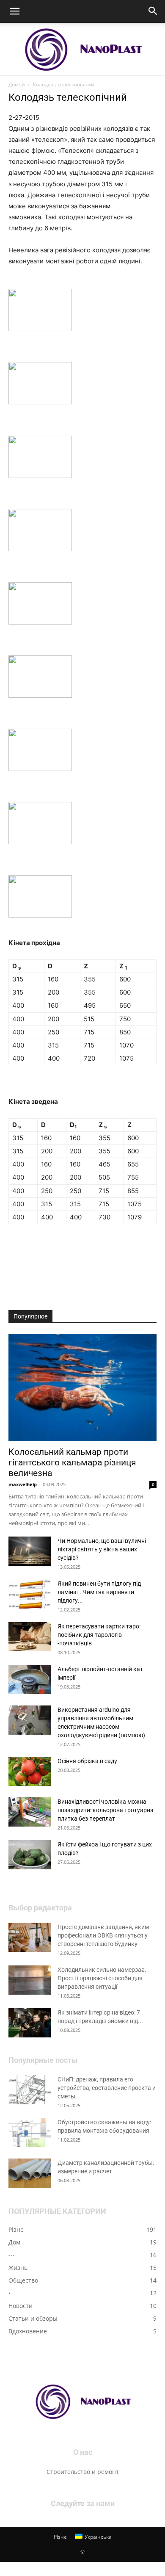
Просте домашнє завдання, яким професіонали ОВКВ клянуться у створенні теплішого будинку (103, 1935)
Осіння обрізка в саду (87, 1761)
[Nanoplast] (82, 49)
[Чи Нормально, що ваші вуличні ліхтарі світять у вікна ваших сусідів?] (30, 1551)
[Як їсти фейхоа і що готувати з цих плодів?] (30, 1855)
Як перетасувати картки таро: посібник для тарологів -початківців (99, 1635)
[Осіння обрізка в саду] (30, 1771)
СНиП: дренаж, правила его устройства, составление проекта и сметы (107, 2088)
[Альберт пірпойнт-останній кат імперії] (30, 1679)
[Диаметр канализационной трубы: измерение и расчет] (30, 2174)
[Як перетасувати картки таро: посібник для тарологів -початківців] (30, 1637)
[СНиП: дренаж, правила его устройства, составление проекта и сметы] (30, 2090)
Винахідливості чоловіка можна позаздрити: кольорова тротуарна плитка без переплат (106, 1810)
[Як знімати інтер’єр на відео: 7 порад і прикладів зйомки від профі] (30, 2023)
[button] (14, 11)
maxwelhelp (23, 1484)
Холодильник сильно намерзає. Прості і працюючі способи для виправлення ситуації (102, 1978)
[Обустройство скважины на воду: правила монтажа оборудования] (30, 2132)
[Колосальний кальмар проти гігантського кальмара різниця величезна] (82, 1388)
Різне (60, 2537)
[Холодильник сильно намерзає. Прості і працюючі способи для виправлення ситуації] (30, 1980)
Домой (17, 84)
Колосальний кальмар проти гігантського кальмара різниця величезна (72, 1462)
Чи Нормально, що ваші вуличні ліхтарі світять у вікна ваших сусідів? (102, 1549)
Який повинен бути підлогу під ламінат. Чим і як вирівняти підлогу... (99, 1592)
